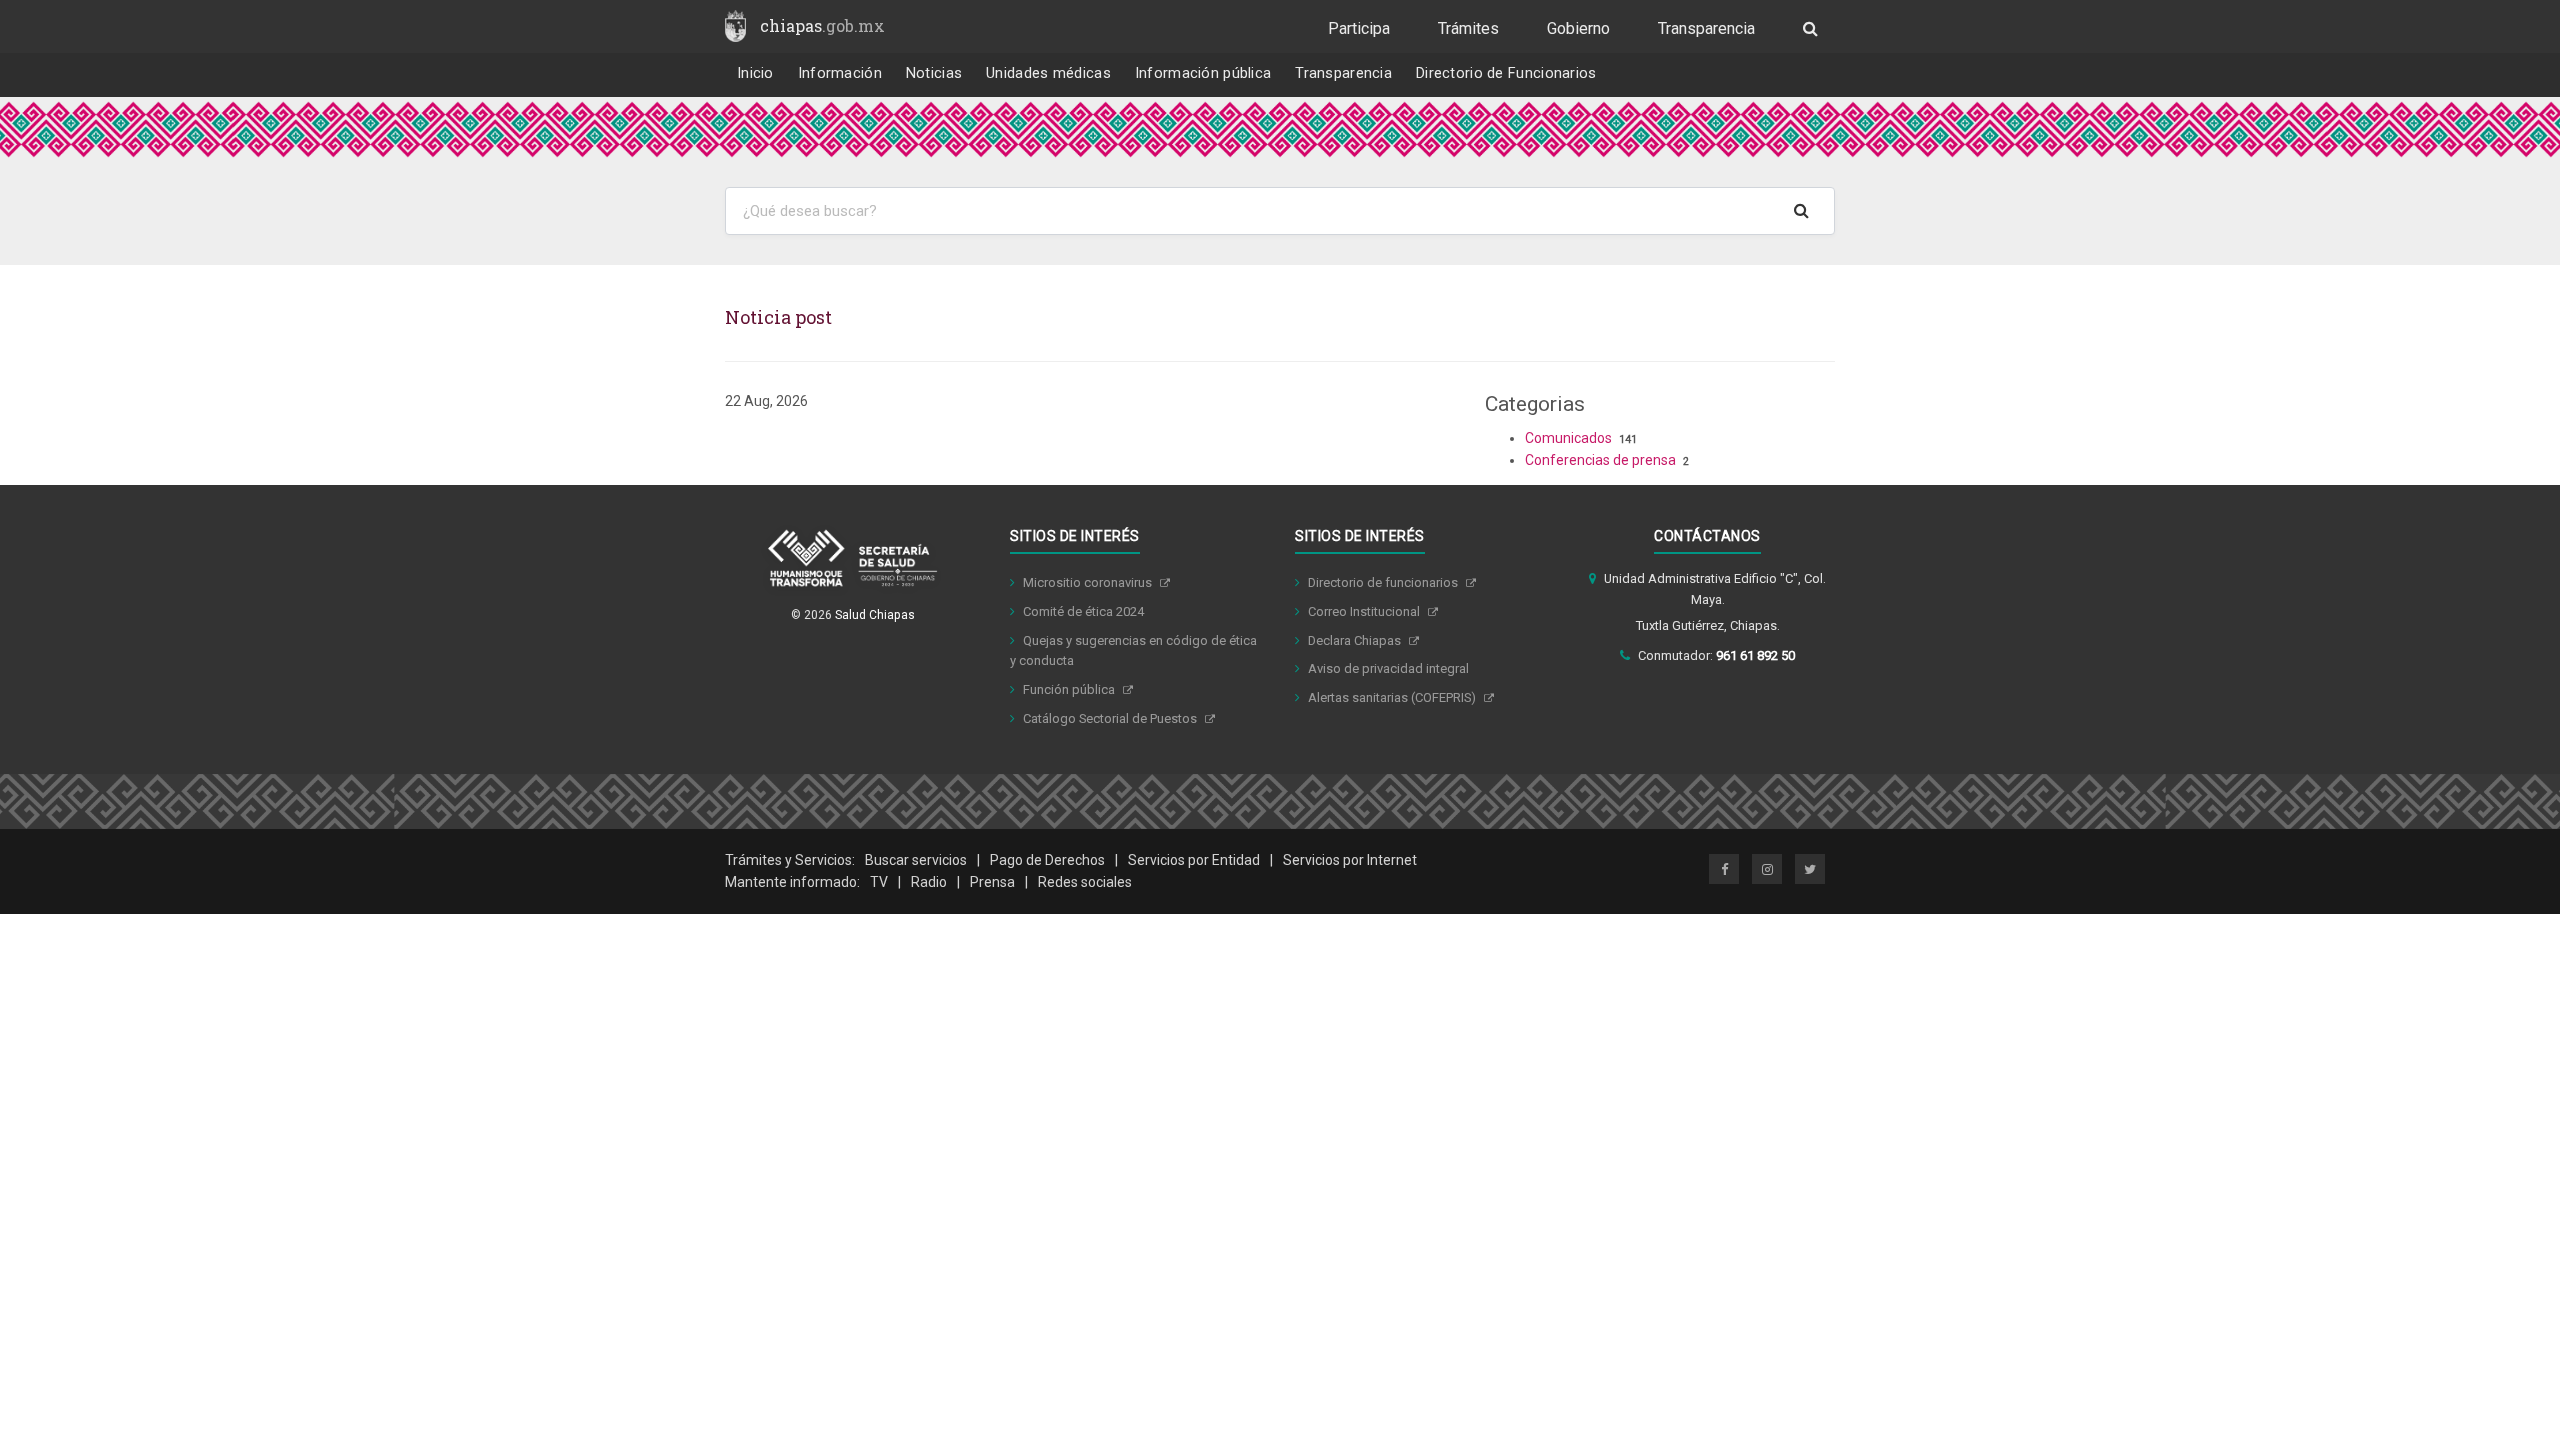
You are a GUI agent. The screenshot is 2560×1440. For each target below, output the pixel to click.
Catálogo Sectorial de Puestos (1111, 718)
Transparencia (1706, 28)
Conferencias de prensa (1600, 460)
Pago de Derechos (1047, 860)
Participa (1359, 28)
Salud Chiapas (875, 615)
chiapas (822, 25)
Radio (929, 882)
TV (879, 882)
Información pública (1203, 73)
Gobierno (1578, 28)
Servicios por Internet (1350, 860)
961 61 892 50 (1755, 655)
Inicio (755, 73)
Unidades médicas (1048, 73)
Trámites (1468, 28)
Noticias (934, 73)
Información (840, 73)
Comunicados (1568, 438)
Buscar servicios (916, 860)
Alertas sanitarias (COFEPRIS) (1393, 697)
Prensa (992, 882)
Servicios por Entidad (1194, 860)
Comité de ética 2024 (1083, 611)
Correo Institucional (1365, 611)
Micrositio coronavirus (1089, 582)
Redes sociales (1085, 882)
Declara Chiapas (1356, 640)
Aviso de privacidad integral (1388, 668)
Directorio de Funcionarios (1506, 73)
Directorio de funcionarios (1384, 582)
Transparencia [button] (1343, 73)
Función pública (1070, 689)
